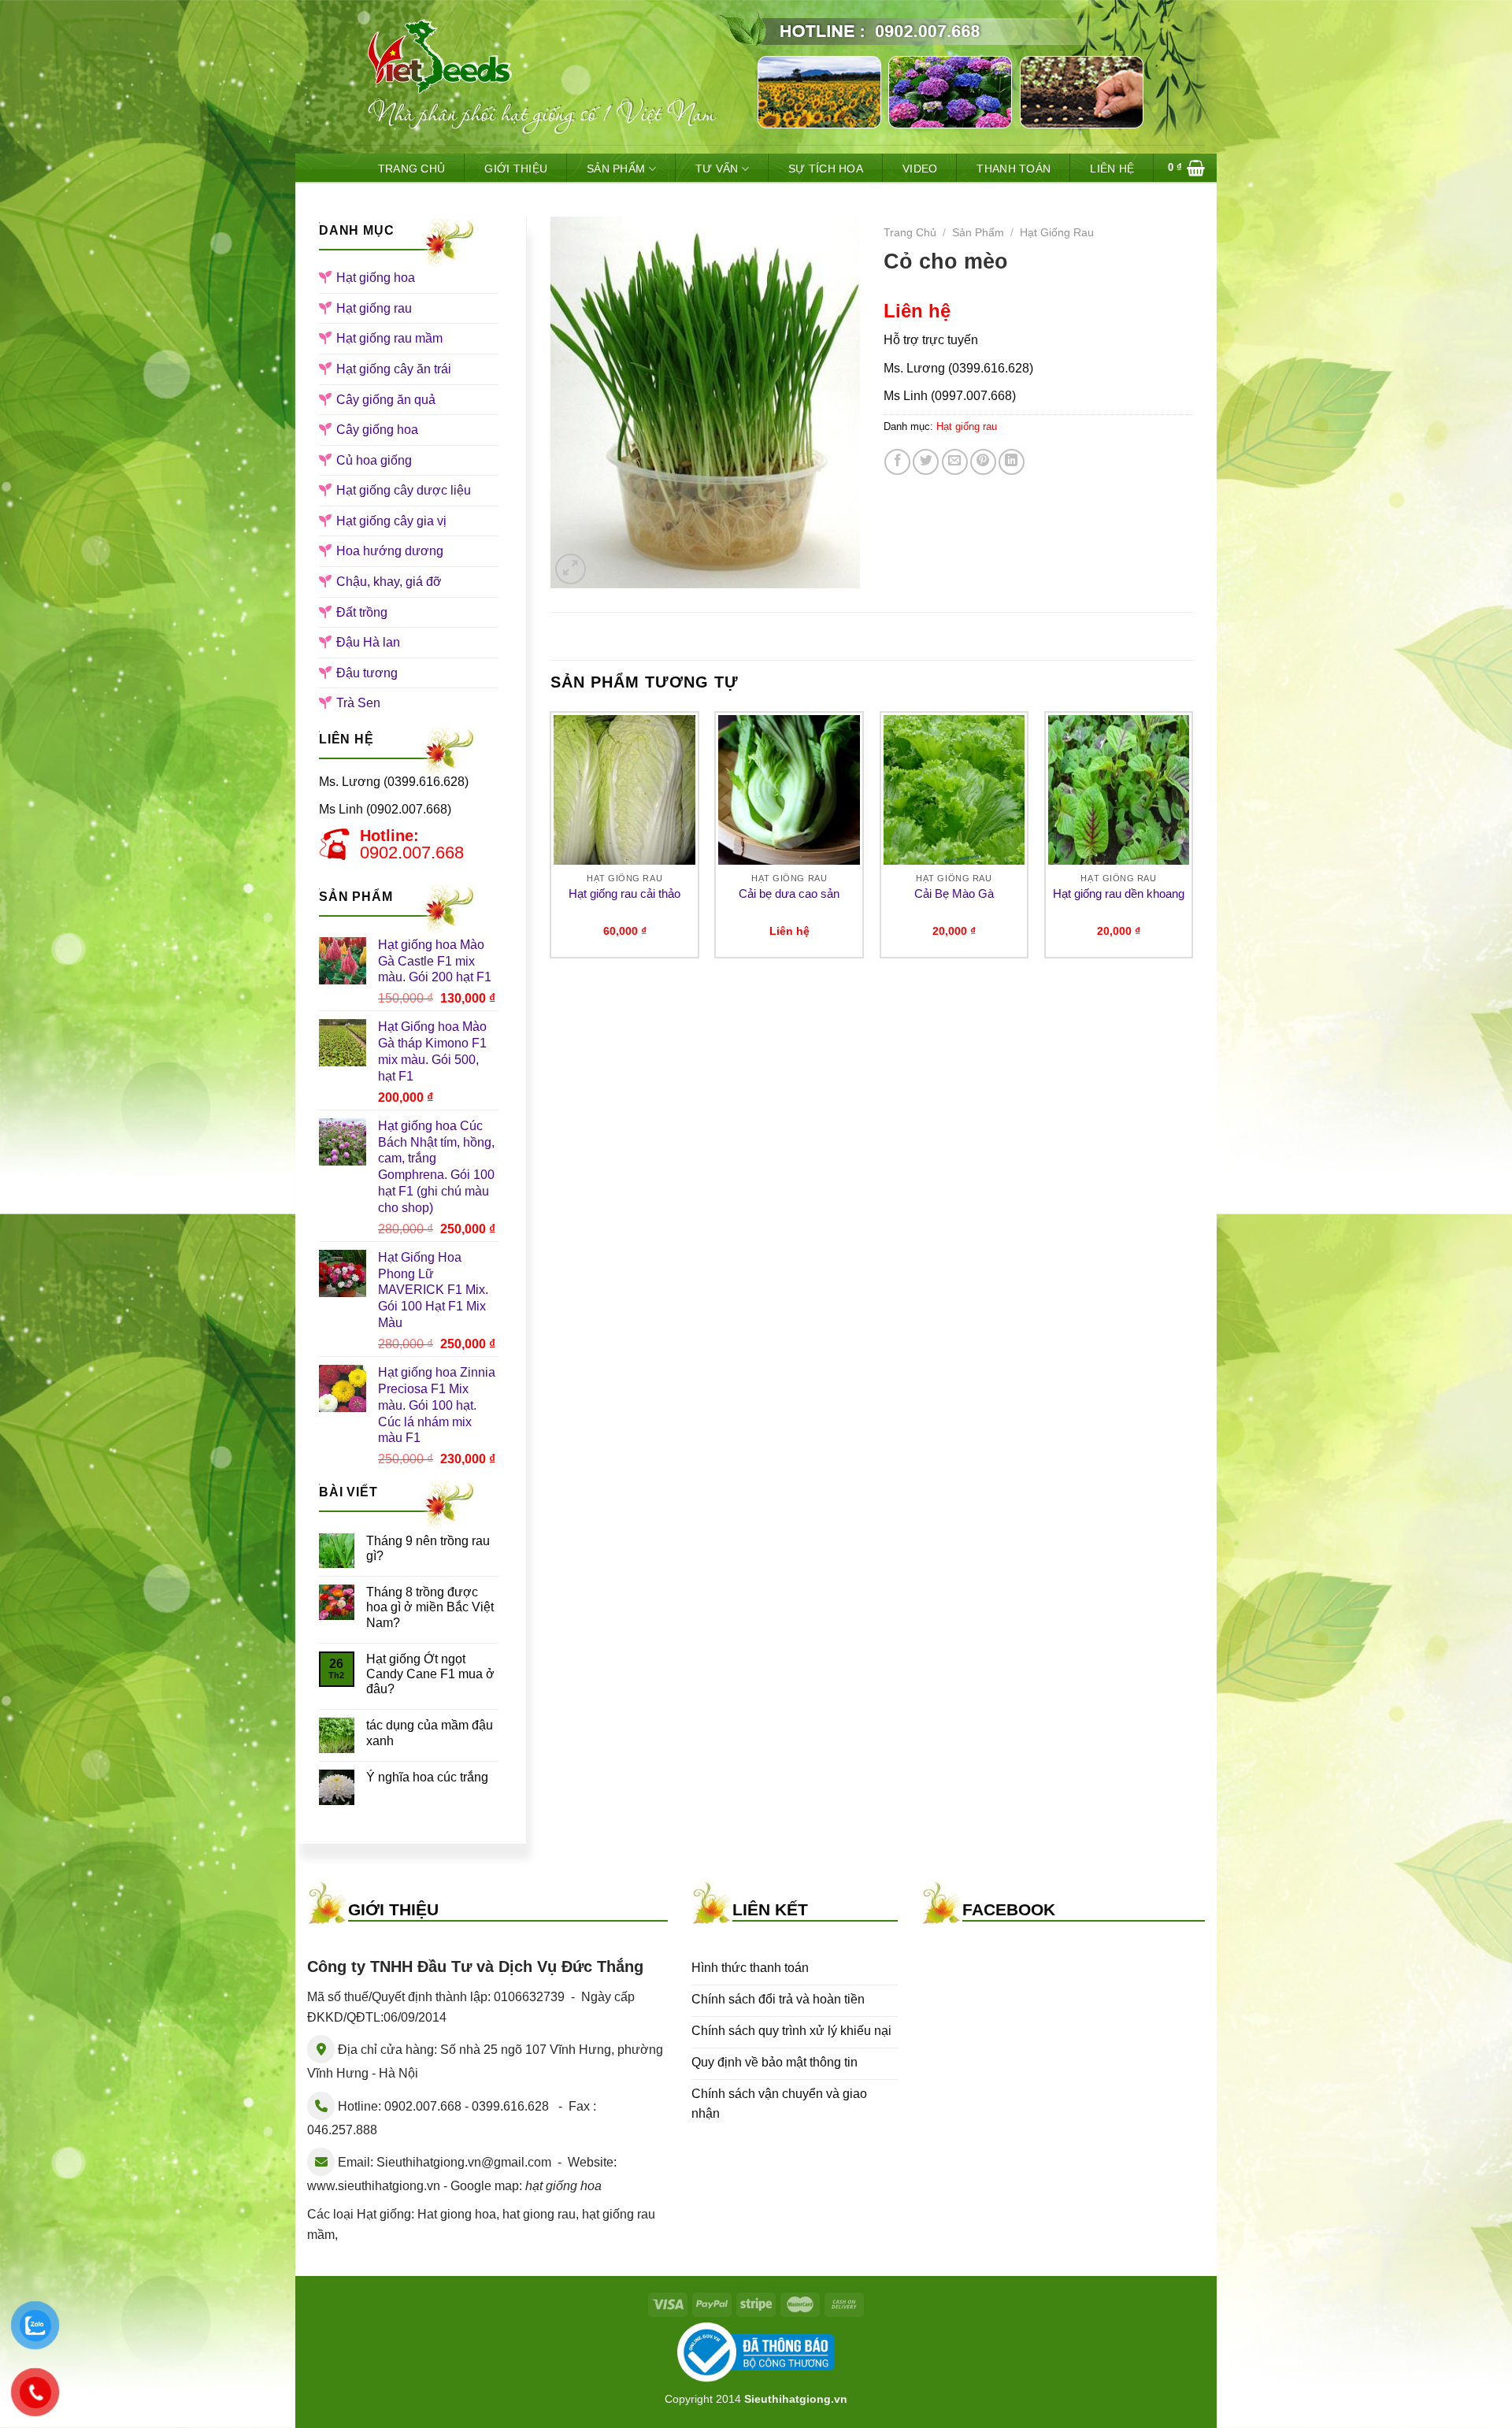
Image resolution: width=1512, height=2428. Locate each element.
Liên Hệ (1112, 169)
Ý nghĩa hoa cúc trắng (427, 1777)
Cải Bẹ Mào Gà (954, 893)
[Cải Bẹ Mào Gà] (954, 790)
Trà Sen (358, 703)
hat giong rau (539, 2214)
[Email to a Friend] (955, 462)
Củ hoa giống (374, 460)
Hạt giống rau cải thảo (624, 893)
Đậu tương (367, 673)
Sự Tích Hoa (826, 169)
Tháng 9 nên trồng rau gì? (428, 1548)
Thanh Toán (1014, 169)
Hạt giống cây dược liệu (404, 490)
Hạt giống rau (374, 308)
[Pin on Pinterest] (983, 462)
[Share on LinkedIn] (1012, 462)
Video (920, 169)
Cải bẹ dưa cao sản (789, 893)
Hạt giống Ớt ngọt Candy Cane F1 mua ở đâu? (430, 1674)
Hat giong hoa (457, 2214)
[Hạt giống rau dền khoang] (1119, 790)
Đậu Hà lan (368, 642)
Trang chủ (910, 233)
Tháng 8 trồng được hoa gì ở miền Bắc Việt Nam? (430, 1607)
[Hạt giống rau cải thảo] (624, 790)
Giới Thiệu (516, 169)
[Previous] (551, 841)
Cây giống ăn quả (386, 400)
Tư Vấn (717, 169)
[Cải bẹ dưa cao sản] (789, 790)
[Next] (1192, 841)
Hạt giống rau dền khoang (1119, 893)
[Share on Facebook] (897, 462)
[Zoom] (571, 569)
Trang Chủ (412, 169)
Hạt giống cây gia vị (391, 521)
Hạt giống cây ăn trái (394, 369)
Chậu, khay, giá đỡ (389, 582)
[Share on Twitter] (926, 462)
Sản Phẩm (616, 169)
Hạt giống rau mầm (389, 338)
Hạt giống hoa (376, 278)
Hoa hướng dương (390, 551)
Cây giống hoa (377, 430)
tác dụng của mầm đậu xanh (430, 1733)
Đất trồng (362, 612)
